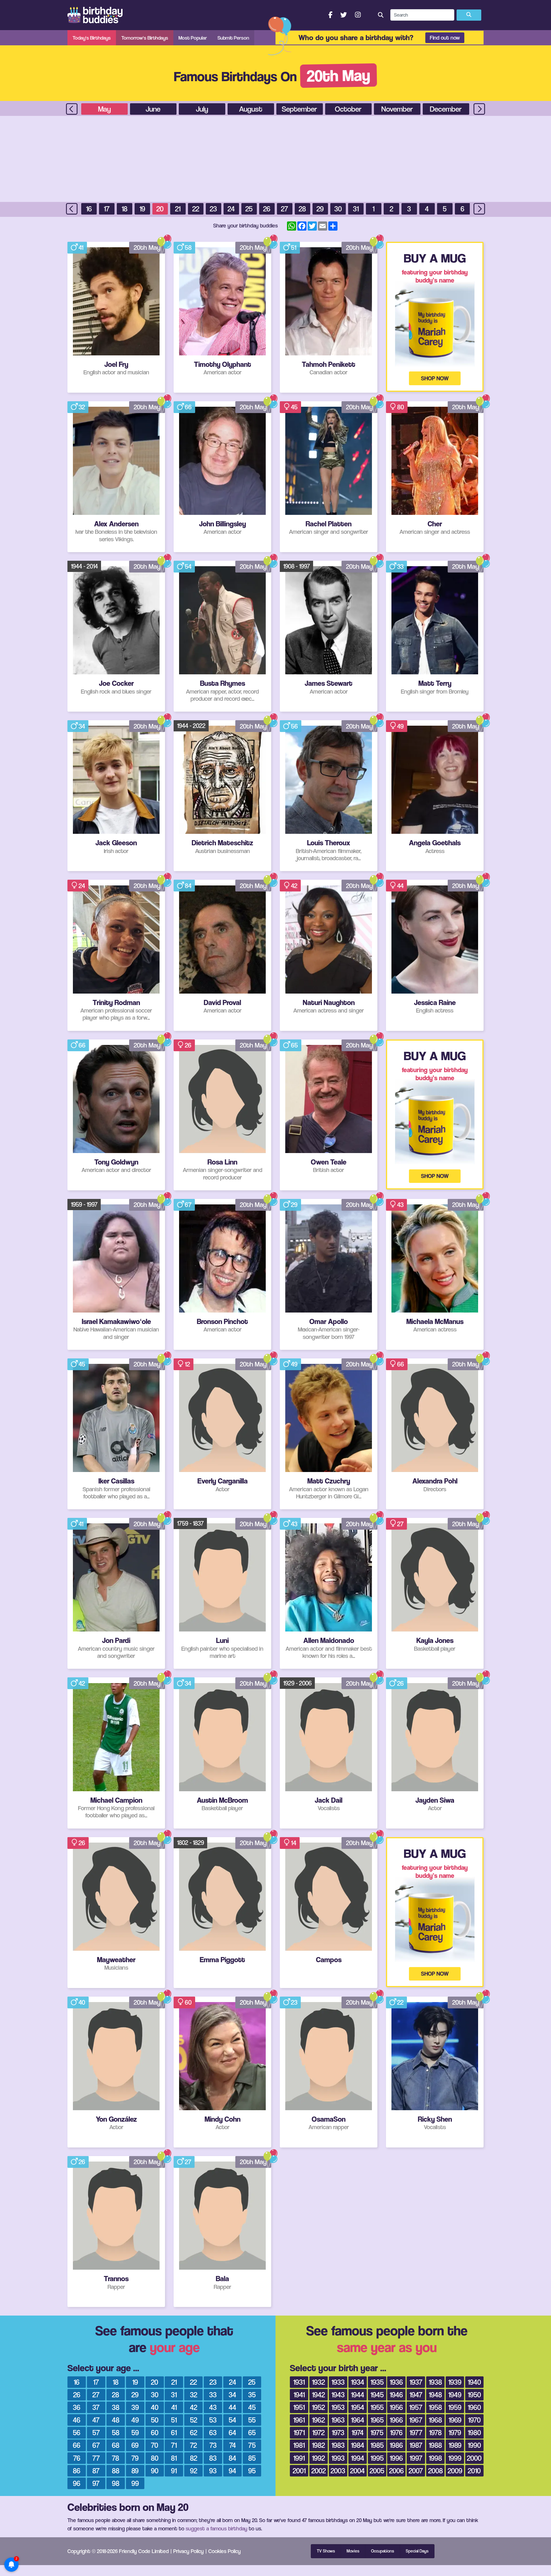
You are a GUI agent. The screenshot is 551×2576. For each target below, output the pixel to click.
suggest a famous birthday (217, 2528)
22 (196, 209)
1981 (299, 2445)
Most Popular (193, 38)
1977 (416, 2432)
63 (213, 2432)
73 (213, 2445)
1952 (318, 2407)
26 (267, 209)
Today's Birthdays (92, 38)
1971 (299, 2432)
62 (194, 2432)
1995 (377, 2458)
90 (155, 2471)
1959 (455, 2407)
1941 (299, 2395)
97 (96, 2483)
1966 (396, 2420)
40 (82, 2002)
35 (252, 2395)
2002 (319, 2471)
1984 (358, 2445)
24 (231, 209)
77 (96, 2458)
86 (77, 2471)
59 (135, 2432)
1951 (299, 2407)
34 (82, 726)
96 (77, 2483)
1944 (358, 2395)
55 (252, 2420)
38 (116, 2407)
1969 (455, 2420)
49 (400, 726)
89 (135, 2471)
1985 (377, 2445)
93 (213, 2471)
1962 (318, 2420)
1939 (455, 2382)
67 (188, 1205)
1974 (358, 2432)
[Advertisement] (275, 159)
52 (194, 2420)
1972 (318, 2432)
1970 (474, 2420)
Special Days (417, 2551)
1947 (416, 2395)
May (104, 109)
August (251, 109)
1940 (474, 2382)
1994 (358, 2458)
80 (401, 407)
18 (125, 209)
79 (135, 2458)
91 (174, 2471)
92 (194, 2471)
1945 (377, 2395)
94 (232, 2471)
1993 (338, 2458)
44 (400, 886)
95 (252, 2471)
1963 (338, 2420)
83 (213, 2458)
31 (356, 209)
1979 (455, 2432)
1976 (396, 2432)
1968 (435, 2420)
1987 (416, 2445)
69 (135, 2445)
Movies (353, 2551)
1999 (455, 2458)
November (397, 109)
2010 (474, 2471)
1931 (299, 2382)
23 (213, 209)
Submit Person (233, 38)
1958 (435, 2407)
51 (294, 248)
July (202, 109)
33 (400, 566)
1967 (416, 2420)
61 (174, 2432)
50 (155, 2420)
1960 (474, 2407)
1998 (435, 2458)
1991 (299, 2458)
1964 (358, 2420)
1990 (474, 2445)
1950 (474, 2395)
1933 (338, 2382)
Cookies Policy (225, 2551)
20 (160, 209)
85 (252, 2458)
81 (174, 2458)
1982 (318, 2445)
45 (294, 407)
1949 (455, 2395)
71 (174, 2445)
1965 (377, 2420)
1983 (338, 2445)
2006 (396, 2471)
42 (294, 886)
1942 (318, 2395)
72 (193, 2445)
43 (400, 1205)
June (153, 109)
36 (77, 2407)
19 (142, 209)
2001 (299, 2471)
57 (96, 2432)
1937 (416, 2382)
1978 (435, 2432)
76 (77, 2458)
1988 (435, 2445)
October (348, 109)
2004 (357, 2471)
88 (116, 2471)
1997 (416, 2458)
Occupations (383, 2551)
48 (116, 2420)
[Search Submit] (469, 15)
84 (188, 886)
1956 (396, 2407)
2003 (338, 2471)
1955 (377, 2407)
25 (249, 209)
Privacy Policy (189, 2551)
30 (338, 209)
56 (294, 726)
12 (187, 1364)
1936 (396, 2382)
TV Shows (326, 2551)
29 (320, 209)
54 (188, 566)
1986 (396, 2445)
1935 (377, 2382)
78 (116, 2458)
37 (96, 2407)
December (446, 109)
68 (116, 2445)
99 (135, 2483)
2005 (377, 2471)
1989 (455, 2445)
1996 (396, 2458)
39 (135, 2407)
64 (232, 2432)
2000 (474, 2458)
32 (82, 407)
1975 (377, 2432)
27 (285, 209)
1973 (338, 2432)
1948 (435, 2395)
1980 (474, 2432)
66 (188, 407)
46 (77, 2420)
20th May (147, 248)
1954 (358, 2407)
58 (188, 248)
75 (252, 2445)
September (299, 109)
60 (188, 2002)
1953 (338, 2407)
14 (294, 1843)
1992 (318, 2458)
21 (178, 209)
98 (116, 2483)
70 (155, 2445)
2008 (435, 2471)
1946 (396, 2395)
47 (96, 2420)
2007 (416, 2471)
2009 (455, 2471)
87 (96, 2471)
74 (233, 2445)
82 (194, 2458)
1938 (435, 2382)
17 (107, 209)
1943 (338, 2395)
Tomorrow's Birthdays (145, 38)
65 (294, 1045)
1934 (358, 2382)
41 (81, 248)
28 (302, 209)
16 (89, 209)
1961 (299, 2420)
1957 (416, 2407)
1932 (318, 2382)
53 (213, 2420)
